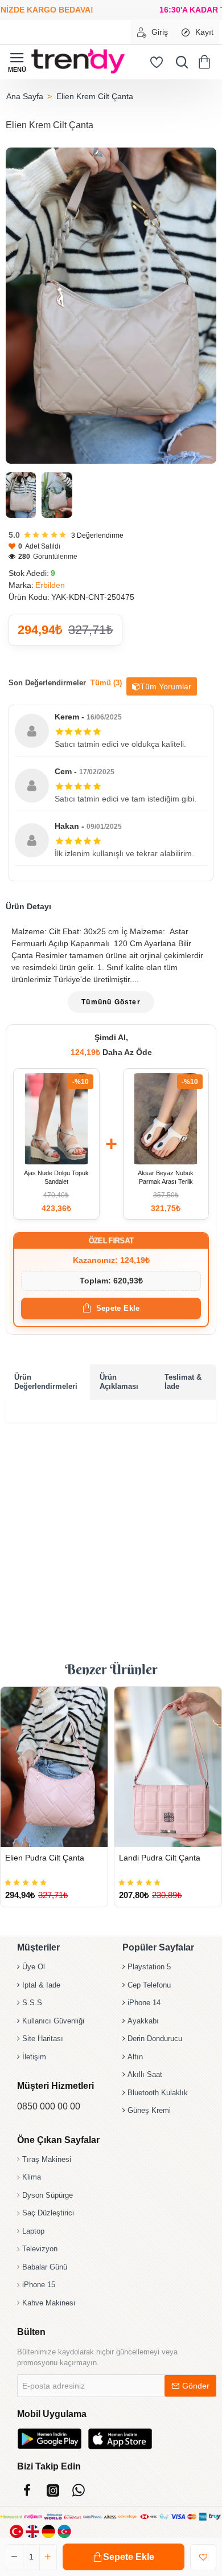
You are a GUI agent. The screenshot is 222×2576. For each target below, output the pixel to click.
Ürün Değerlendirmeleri (46, 1382)
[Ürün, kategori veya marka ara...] (179, 62)
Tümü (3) (106, 683)
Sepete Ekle (118, 1308)
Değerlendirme (97, 535)
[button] (124, 2557)
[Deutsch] (48, 2531)
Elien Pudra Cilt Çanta (45, 1858)
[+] (48, 2557)
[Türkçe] (17, 2531)
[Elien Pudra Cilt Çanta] (54, 1767)
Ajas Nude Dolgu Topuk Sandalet (56, 1177)
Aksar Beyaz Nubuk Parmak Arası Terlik (166, 1177)
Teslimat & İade (183, 1382)
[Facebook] (27, 2490)
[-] (15, 2557)
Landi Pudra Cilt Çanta (160, 1858)
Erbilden (50, 585)
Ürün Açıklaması (119, 1382)
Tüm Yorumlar (166, 686)
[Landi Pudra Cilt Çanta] (168, 1767)
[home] (24, 96)
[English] (32, 2531)
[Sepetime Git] (206, 62)
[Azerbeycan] (64, 2531)
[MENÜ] (17, 62)
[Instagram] (53, 2490)
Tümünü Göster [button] (111, 1002)
